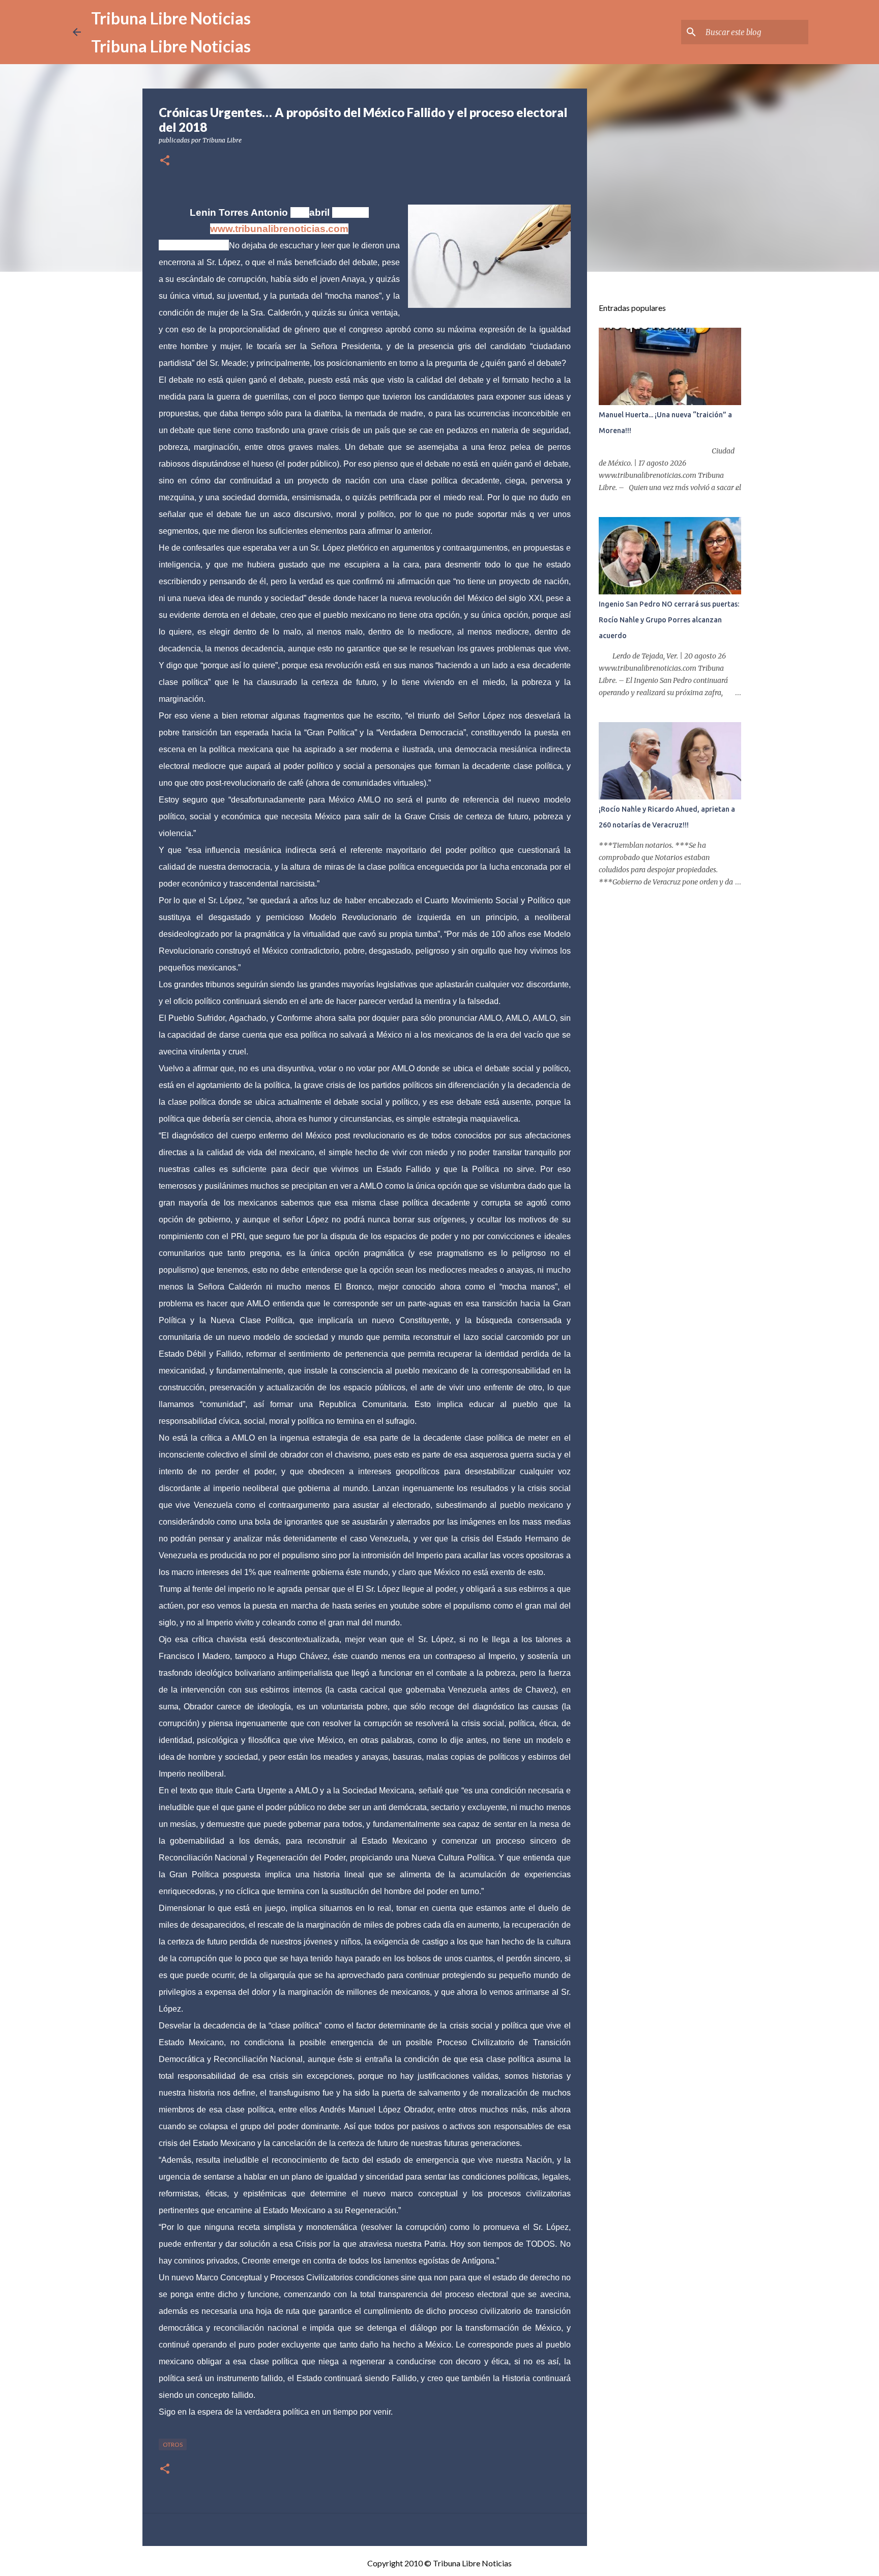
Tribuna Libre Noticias (171, 18)
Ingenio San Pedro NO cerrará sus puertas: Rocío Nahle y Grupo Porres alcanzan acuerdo (669, 620)
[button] (165, 161)
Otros (173, 2444)
